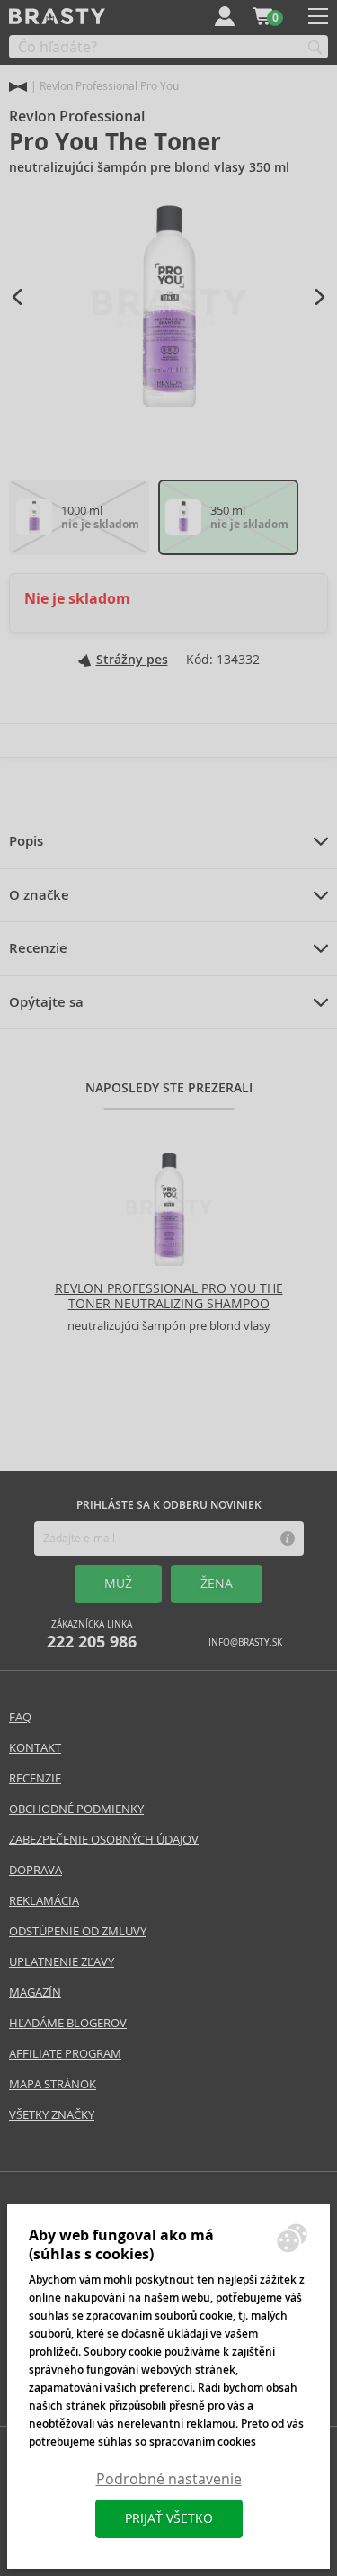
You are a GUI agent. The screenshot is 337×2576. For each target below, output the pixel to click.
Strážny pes (132, 660)
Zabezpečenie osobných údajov (104, 1840)
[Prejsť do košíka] (262, 16)
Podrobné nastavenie (169, 2479)
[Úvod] (18, 87)
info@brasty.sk (245, 1643)
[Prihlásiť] (225, 16)
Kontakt (35, 1748)
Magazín (35, 1993)
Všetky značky (52, 2115)
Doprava (35, 1870)
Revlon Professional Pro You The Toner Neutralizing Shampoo (169, 1296)
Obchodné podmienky (76, 1809)
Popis (26, 841)
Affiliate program (65, 2054)
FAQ (20, 1717)
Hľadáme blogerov (68, 2023)
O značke (39, 895)
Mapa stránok (53, 2084)
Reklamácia (44, 1901)
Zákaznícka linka (92, 1635)
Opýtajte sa (46, 1002)
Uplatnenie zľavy (62, 1962)
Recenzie (38, 948)
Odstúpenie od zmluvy (78, 1931)
